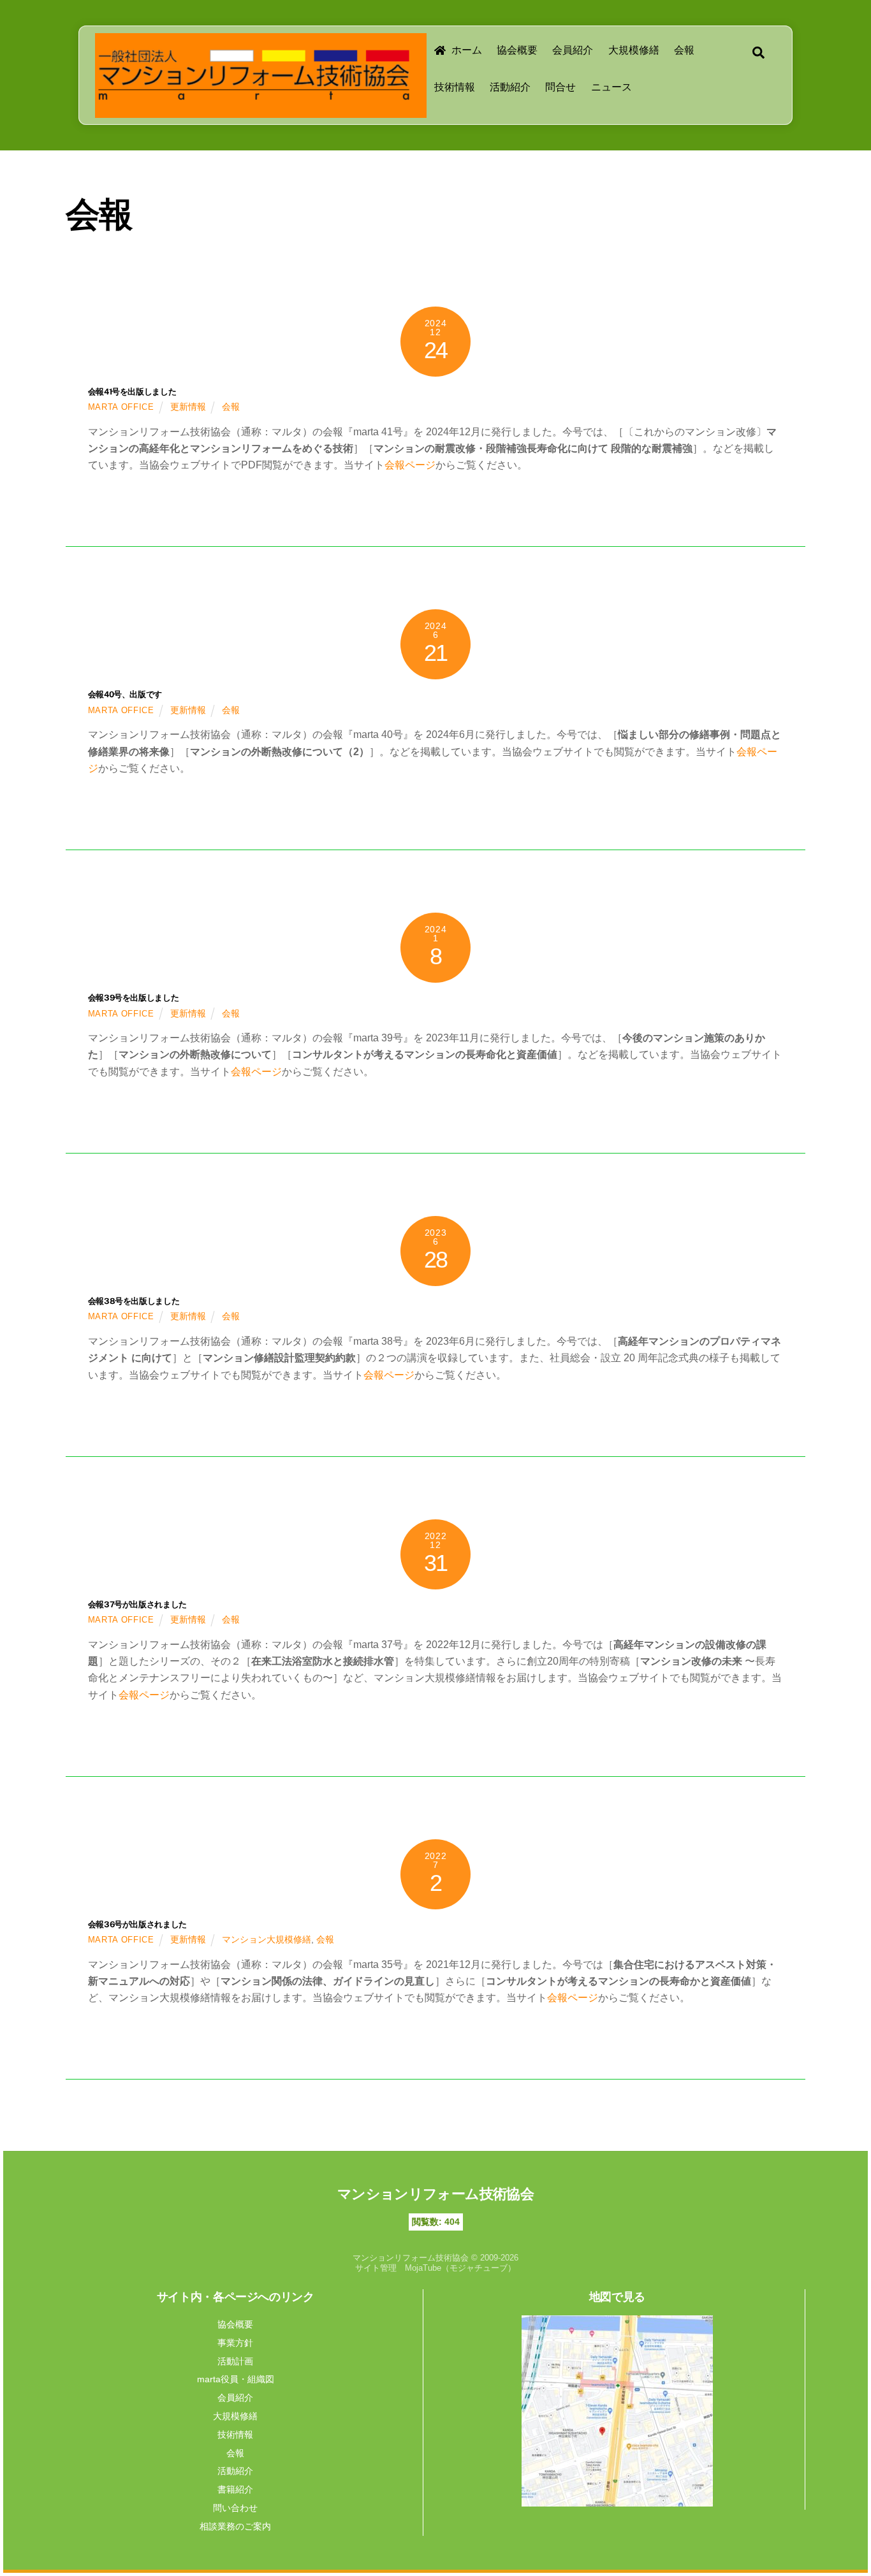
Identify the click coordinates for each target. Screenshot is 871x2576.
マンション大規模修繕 (267, 1939)
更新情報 (188, 407)
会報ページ (410, 465)
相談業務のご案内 (235, 2526)
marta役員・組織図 (236, 2379)
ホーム (465, 50)
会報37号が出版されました (137, 1604)
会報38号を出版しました (134, 1301)
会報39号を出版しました (133, 998)
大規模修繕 (634, 50)
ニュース (611, 87)
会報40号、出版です (125, 694)
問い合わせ (235, 2508)
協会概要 (517, 50)
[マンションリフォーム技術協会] (254, 99)
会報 (684, 50)
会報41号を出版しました (132, 392)
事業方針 (235, 2343)
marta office (121, 407)
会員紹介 (573, 50)
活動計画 (235, 2361)
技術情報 (455, 87)
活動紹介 (510, 87)
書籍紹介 (235, 2489)
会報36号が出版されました (137, 1924)
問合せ (560, 87)
